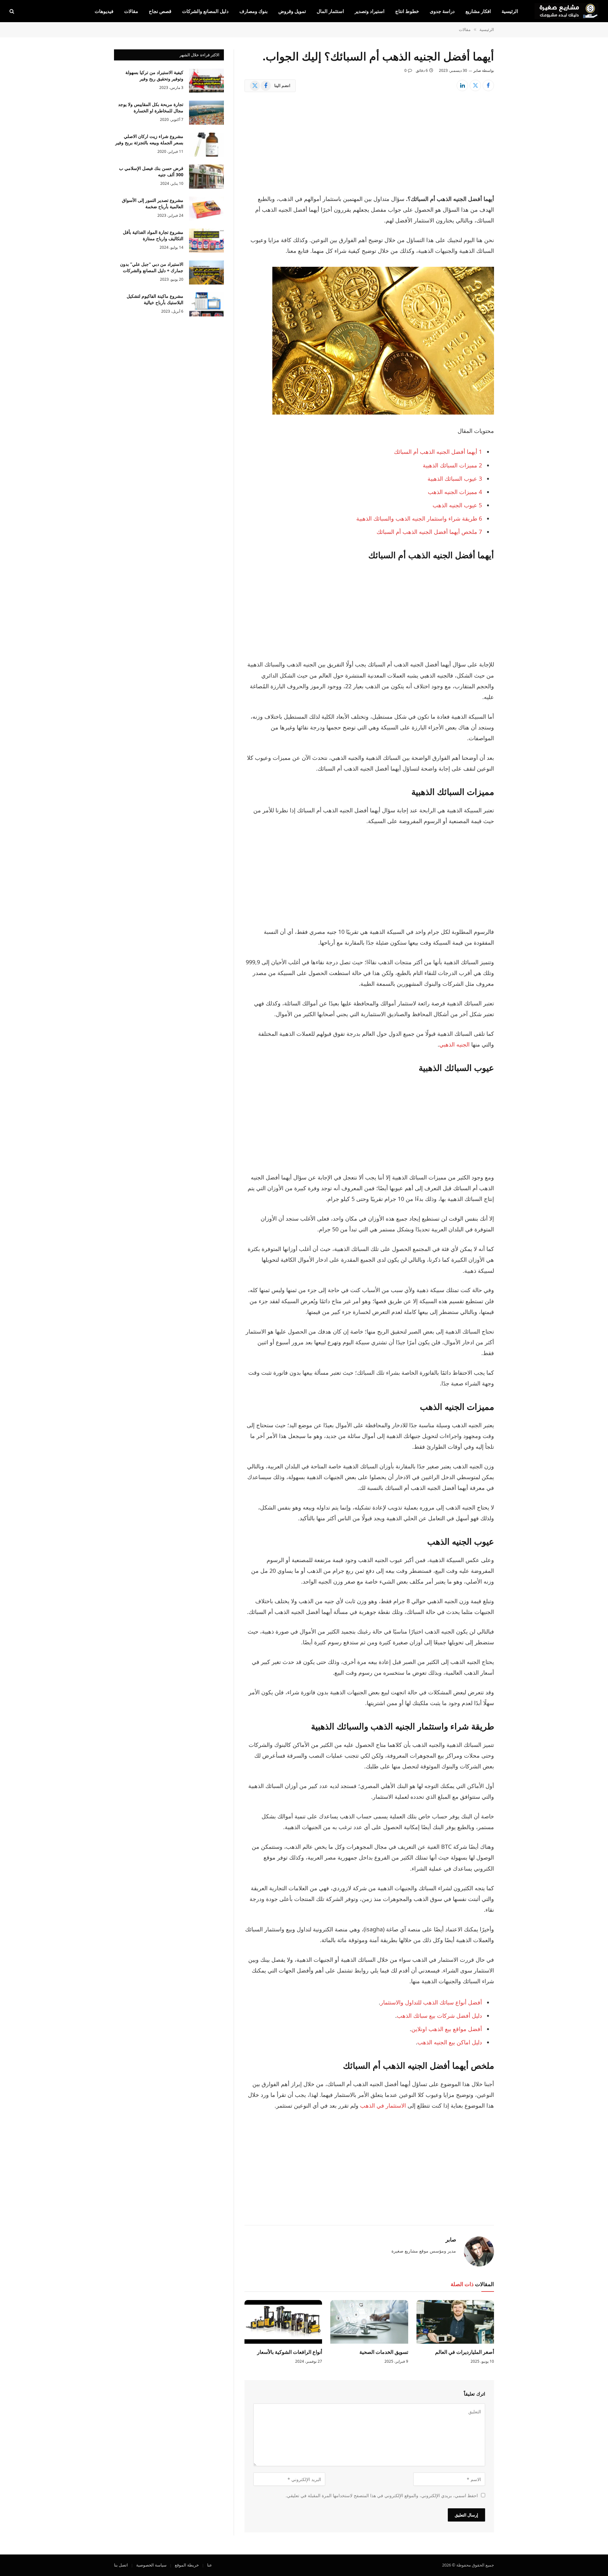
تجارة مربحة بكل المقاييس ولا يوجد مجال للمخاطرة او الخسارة (151, 107)
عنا (210, 2565)
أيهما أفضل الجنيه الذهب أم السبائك (438, 452)
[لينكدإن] (462, 85)
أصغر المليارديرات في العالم (465, 2352)
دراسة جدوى (442, 11)
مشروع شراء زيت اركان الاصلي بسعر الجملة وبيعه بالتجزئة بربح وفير (149, 139)
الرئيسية (510, 11)
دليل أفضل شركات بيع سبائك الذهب (439, 2016)
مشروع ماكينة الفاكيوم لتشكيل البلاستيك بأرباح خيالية (155, 299)
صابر (477, 70)
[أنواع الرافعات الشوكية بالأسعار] (283, 2322)
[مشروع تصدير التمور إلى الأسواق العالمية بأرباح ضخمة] (206, 209)
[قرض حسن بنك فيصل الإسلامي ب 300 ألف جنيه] (206, 177)
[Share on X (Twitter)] (475, 85)
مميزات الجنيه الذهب (455, 492)
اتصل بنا (121, 2565)
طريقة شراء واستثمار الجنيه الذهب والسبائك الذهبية (419, 518)
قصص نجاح (160, 11)
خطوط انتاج (407, 11)
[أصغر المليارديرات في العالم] (455, 2322)
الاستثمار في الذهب (383, 2105)
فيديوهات (104, 11)
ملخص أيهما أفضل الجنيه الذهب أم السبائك (429, 532)
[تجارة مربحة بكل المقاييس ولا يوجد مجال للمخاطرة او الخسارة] (206, 113)
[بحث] (13, 11)
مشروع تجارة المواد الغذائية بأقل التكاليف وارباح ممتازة (153, 235)
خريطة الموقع (187, 2565)
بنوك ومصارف (253, 11)
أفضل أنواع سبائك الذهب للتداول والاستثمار (431, 2002)
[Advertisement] (369, 147)
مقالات (131, 11)
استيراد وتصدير (370, 11)
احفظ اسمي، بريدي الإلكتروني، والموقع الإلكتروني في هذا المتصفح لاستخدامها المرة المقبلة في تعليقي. (382, 2495)
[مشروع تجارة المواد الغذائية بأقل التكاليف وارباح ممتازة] (206, 241)
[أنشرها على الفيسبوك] (488, 85)
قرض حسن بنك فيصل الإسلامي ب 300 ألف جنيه (151, 171)
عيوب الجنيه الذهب (457, 505)
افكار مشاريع (478, 11)
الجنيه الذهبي (454, 1044)
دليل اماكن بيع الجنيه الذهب (450, 2042)
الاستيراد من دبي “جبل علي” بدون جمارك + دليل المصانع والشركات (152, 267)
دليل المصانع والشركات (205, 11)
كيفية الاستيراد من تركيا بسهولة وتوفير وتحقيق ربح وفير (154, 75)
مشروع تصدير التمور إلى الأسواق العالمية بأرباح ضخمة (153, 203)
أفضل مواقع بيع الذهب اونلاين (447, 2029)
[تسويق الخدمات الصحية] (369, 2322)
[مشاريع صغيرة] (567, 11)
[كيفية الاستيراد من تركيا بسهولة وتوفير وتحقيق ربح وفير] (206, 81)
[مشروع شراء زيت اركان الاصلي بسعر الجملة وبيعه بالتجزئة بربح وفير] (206, 145)
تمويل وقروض (292, 11)
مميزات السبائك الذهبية (452, 465)
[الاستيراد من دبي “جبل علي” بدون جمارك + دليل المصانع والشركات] (206, 272)
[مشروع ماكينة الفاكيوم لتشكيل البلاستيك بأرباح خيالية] (206, 304)
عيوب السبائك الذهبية (455, 478)
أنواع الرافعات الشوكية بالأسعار (290, 2352)
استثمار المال (330, 11)
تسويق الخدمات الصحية (384, 2352)
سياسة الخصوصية (151, 2565)
